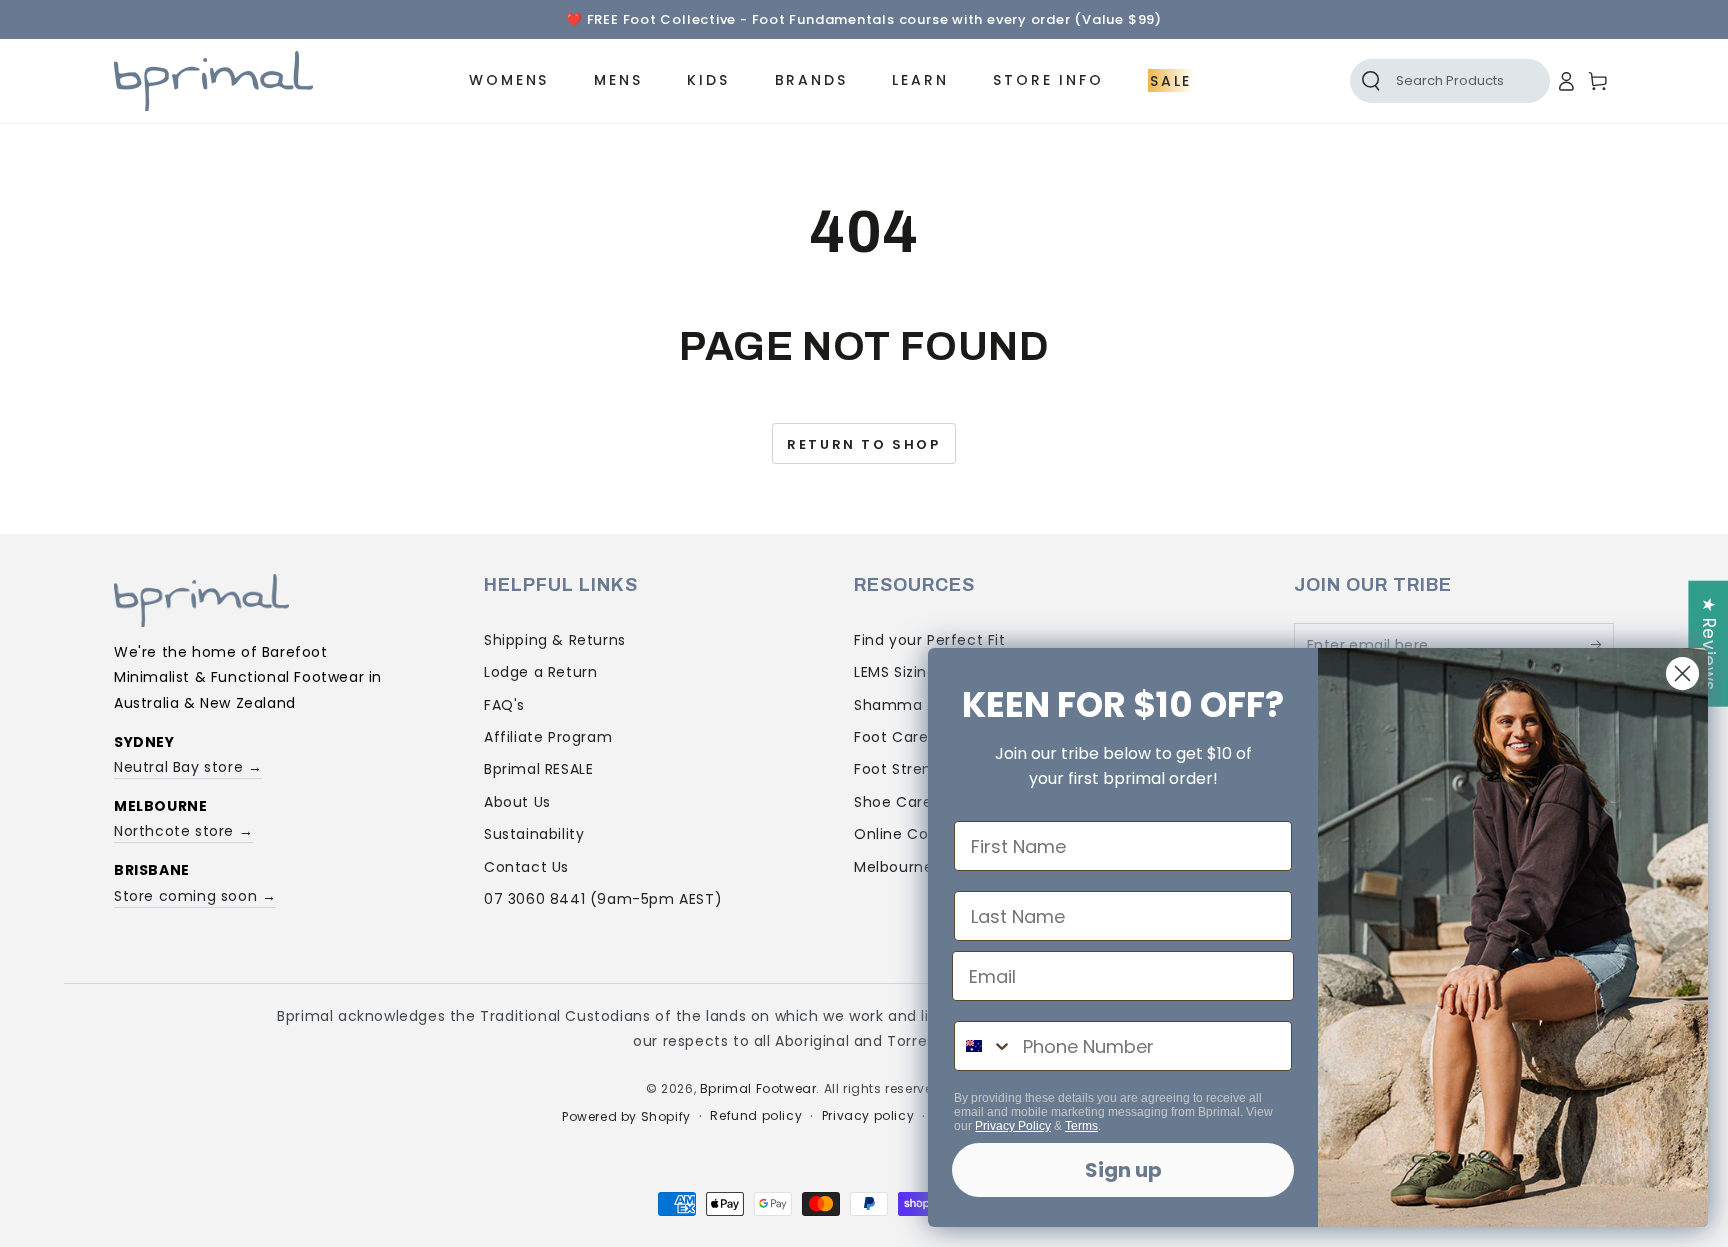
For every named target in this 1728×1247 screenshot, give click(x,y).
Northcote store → (183, 831)
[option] (864, 20)
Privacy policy (868, 1116)
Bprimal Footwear (758, 1088)
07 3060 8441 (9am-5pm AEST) (603, 899)
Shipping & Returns (555, 640)
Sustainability (534, 834)
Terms (1081, 1126)
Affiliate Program (548, 737)
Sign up (1123, 1170)
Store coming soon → (195, 896)
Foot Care (891, 737)
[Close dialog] (1682, 673)
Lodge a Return (540, 672)
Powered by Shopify (626, 1117)
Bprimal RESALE (538, 769)
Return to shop (863, 444)
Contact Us (526, 867)
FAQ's (504, 705)
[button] (1427, 80)
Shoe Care (893, 802)
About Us (517, 802)
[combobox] (984, 1046)
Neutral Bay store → (188, 767)
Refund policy (756, 1116)
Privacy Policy (1013, 1126)
